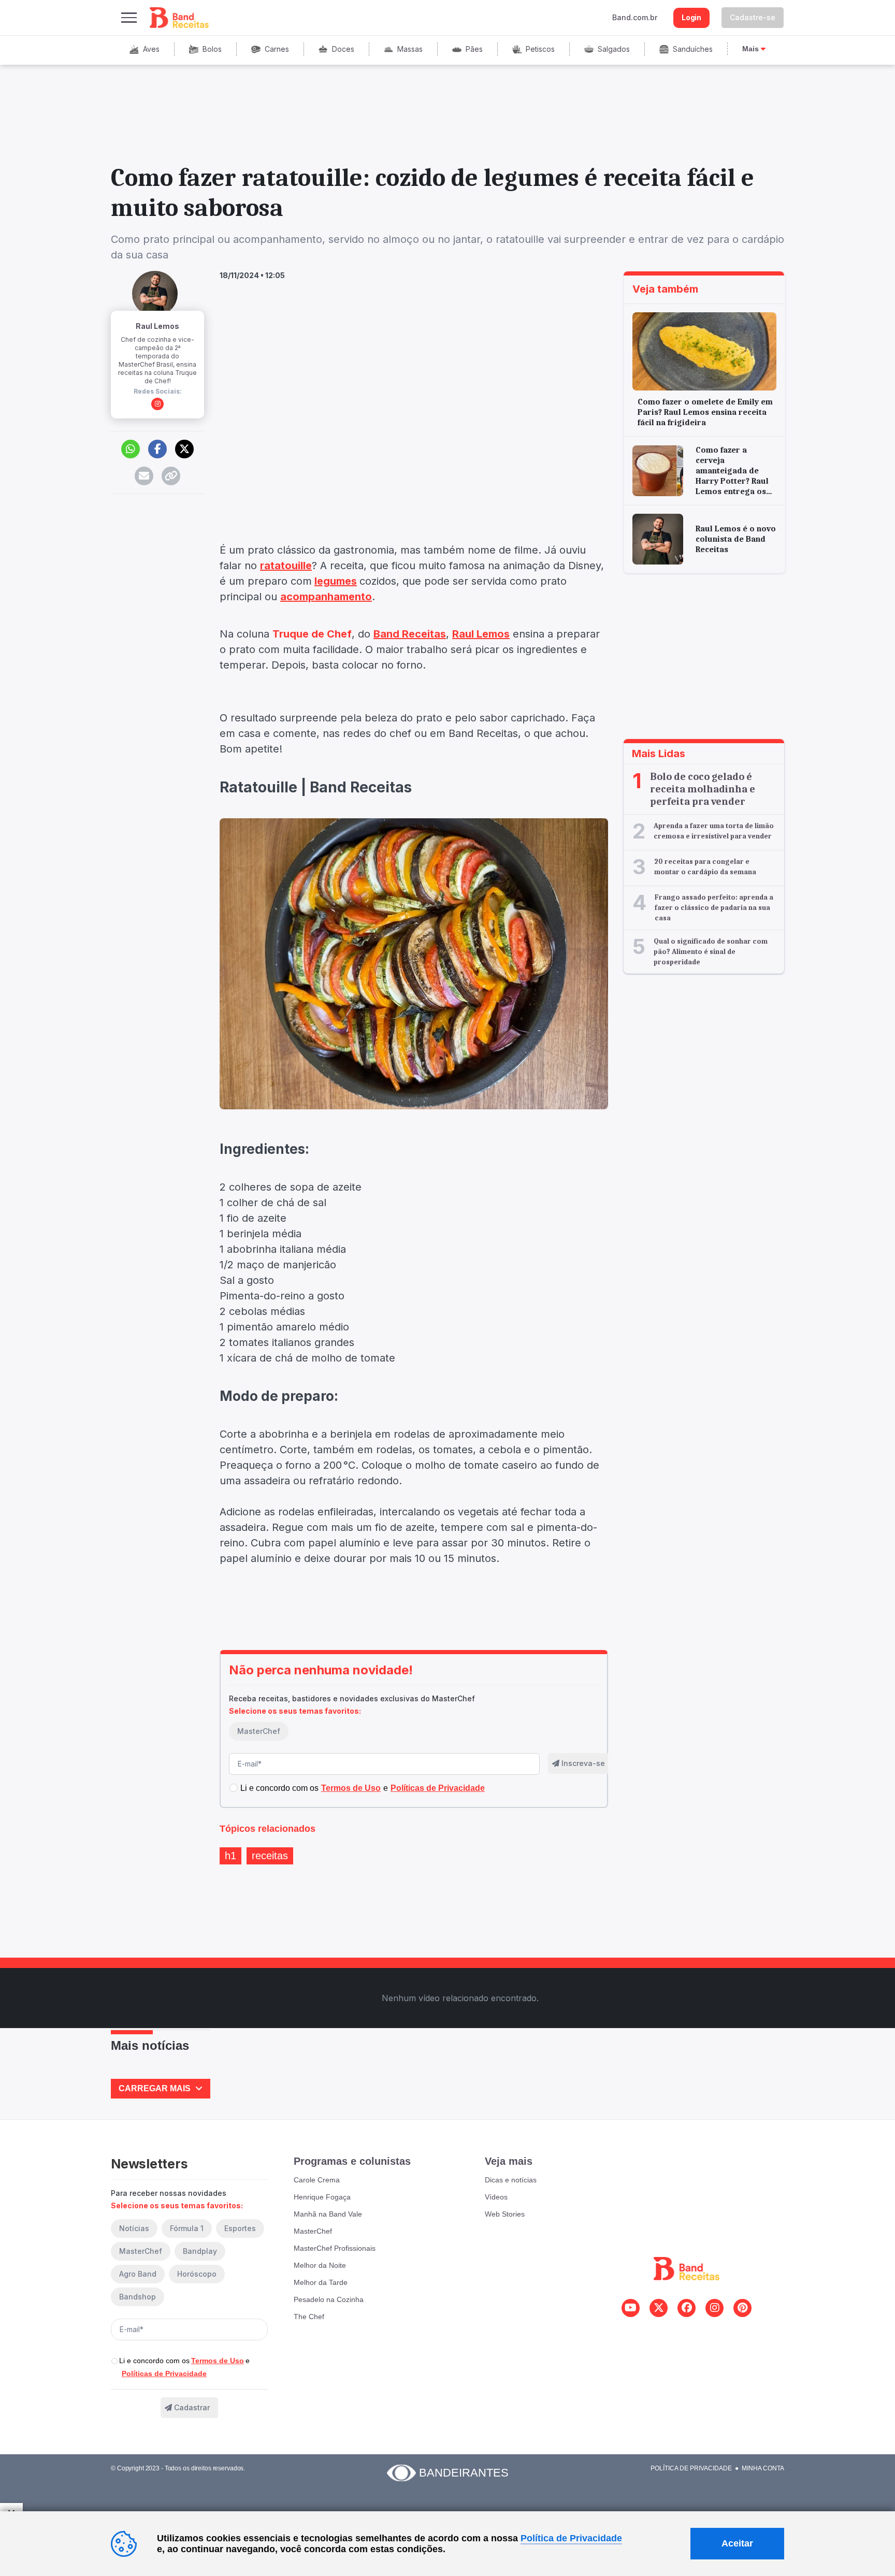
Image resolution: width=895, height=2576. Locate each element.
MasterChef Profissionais (335, 2248)
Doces (343, 49)
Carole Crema (317, 2180)
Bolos (212, 49)
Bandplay (200, 2251)
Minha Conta (763, 2468)
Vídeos (496, 2197)
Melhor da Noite (320, 2265)
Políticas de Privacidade (164, 2374)
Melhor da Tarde (321, 2282)
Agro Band (138, 2274)
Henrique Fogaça (322, 2197)
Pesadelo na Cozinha (329, 2299)
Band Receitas (410, 634)
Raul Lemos (157, 326)
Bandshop (138, 2297)
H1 (230, 1856)
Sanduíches (693, 49)
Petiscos (540, 49)
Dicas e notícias (511, 2180)
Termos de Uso (218, 2361)
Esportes (240, 2228)
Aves (151, 49)
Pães (474, 49)
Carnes (277, 49)
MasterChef (259, 1731)
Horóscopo (197, 2274)
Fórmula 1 (187, 2228)
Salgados (614, 49)
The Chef (309, 2317)
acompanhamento (326, 597)
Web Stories (505, 2214)
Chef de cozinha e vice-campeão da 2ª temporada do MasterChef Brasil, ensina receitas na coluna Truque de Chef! (157, 360)
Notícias (134, 2228)
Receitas (270, 1856)
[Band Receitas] (180, 18)
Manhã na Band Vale (328, 2214)
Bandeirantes (464, 2473)
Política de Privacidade (691, 2468)
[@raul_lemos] (157, 404)
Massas (410, 49)
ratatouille (286, 566)
